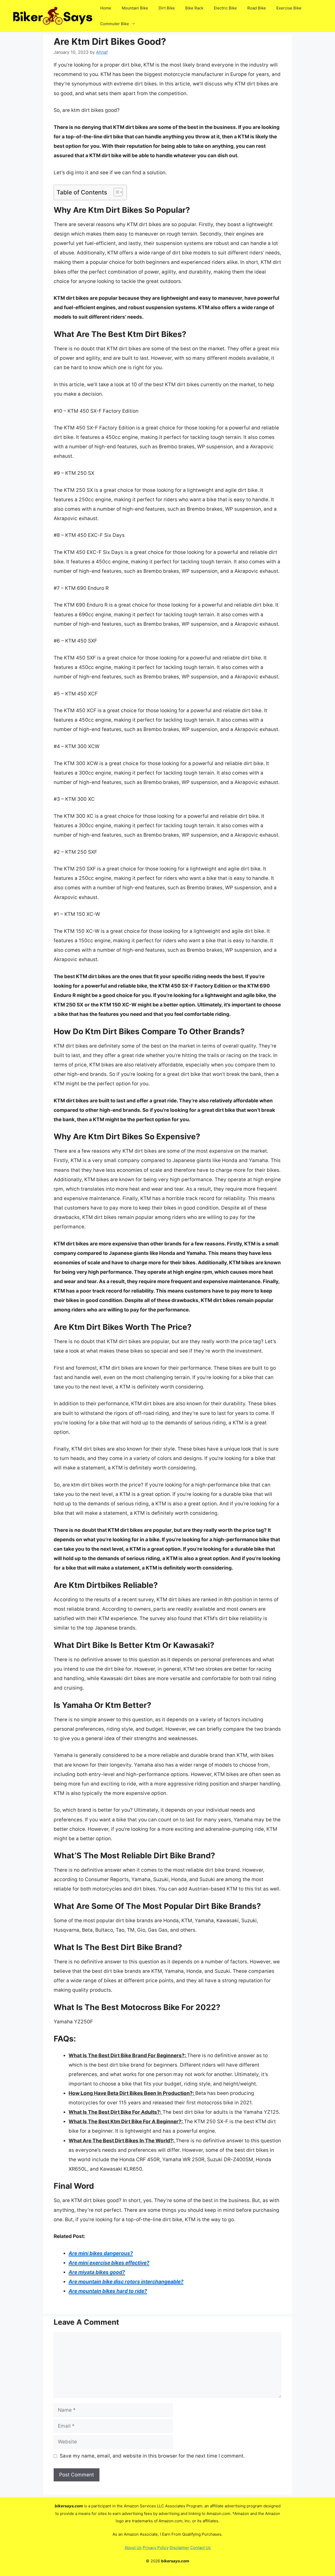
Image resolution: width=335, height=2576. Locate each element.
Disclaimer (179, 2548)
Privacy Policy (156, 2548)
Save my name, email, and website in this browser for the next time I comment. (152, 2456)
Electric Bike (225, 8)
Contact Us (200, 2548)
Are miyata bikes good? (97, 2272)
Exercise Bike (289, 8)
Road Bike (257, 8)
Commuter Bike (115, 24)
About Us (133, 2548)
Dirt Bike (167, 8)
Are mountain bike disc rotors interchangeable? (126, 2282)
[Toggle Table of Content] (116, 192)
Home (106, 8)
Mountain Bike (135, 8)
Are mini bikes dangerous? (101, 2253)
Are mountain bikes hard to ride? (108, 2291)
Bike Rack (194, 8)
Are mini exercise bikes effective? (109, 2263)
